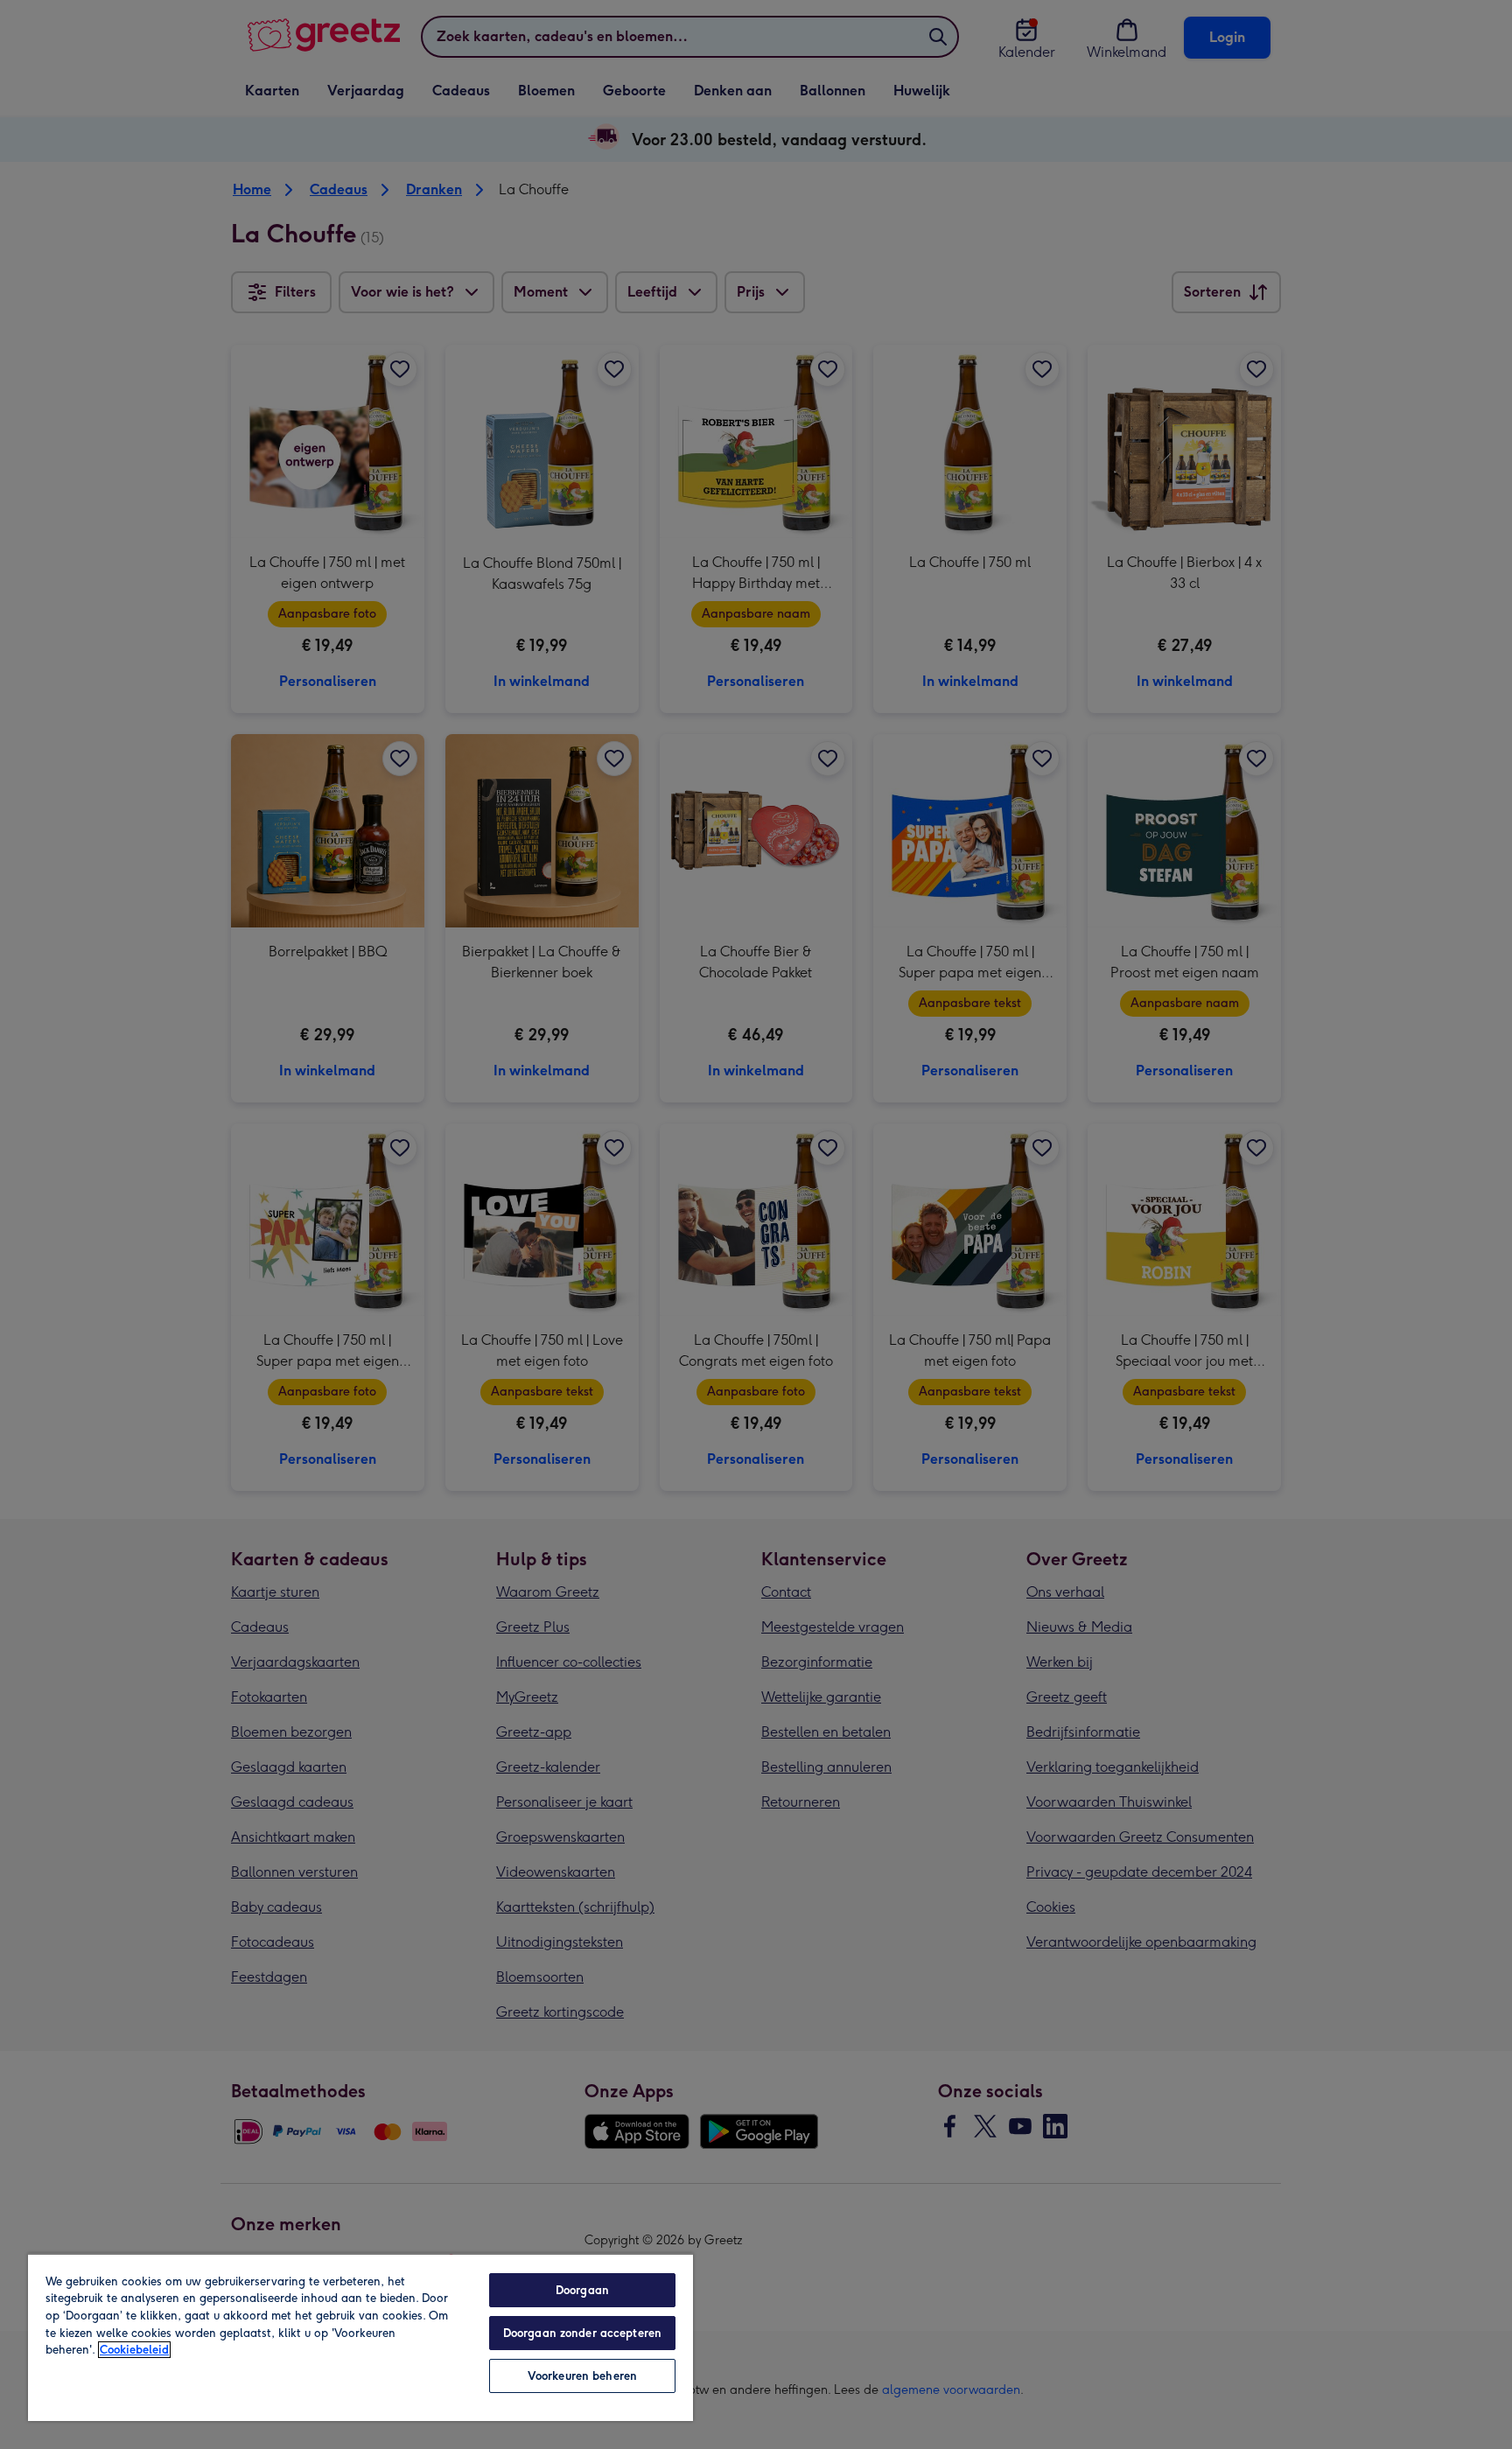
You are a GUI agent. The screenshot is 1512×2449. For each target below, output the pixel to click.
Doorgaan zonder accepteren (582, 2333)
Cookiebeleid (134, 2350)
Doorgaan (582, 2290)
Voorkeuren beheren (582, 2376)
